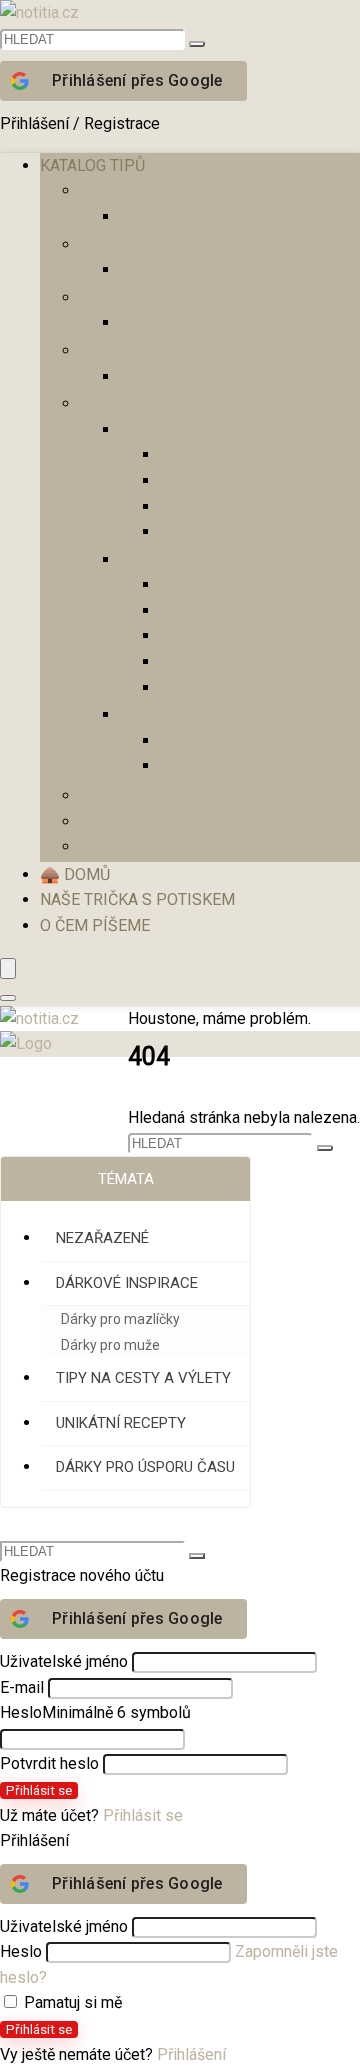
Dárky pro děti (128, 297)
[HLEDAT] (197, 44)
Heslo (95, 1712)
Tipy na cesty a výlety (143, 1378)
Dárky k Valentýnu (142, 846)
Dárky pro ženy (132, 244)
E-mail (22, 1687)
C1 (169, 740)
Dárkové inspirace (127, 1283)
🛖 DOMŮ (75, 874)
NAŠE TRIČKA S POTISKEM (137, 899)
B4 (169, 661)
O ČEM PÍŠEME (95, 925)
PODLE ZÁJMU (174, 429)
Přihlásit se (39, 1790)
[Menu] (8, 968)
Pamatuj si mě (71, 2002)
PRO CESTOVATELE (229, 454)
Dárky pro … (120, 350)
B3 (169, 635)
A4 (169, 531)
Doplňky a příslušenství (242, 765)
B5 (169, 687)
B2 (169, 610)
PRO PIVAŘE (205, 480)
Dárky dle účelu (133, 403)
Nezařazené (102, 1238)
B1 (169, 584)
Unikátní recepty (121, 1423)
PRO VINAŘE (205, 506)
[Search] (8, 998)
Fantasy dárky (128, 795)
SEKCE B (151, 559)
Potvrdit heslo (49, 1763)
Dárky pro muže (134, 190)
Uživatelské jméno (64, 1661)
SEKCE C (151, 714)
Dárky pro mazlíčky (120, 1319)
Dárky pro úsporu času (145, 1467)
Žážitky (105, 821)
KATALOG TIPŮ (92, 165)
